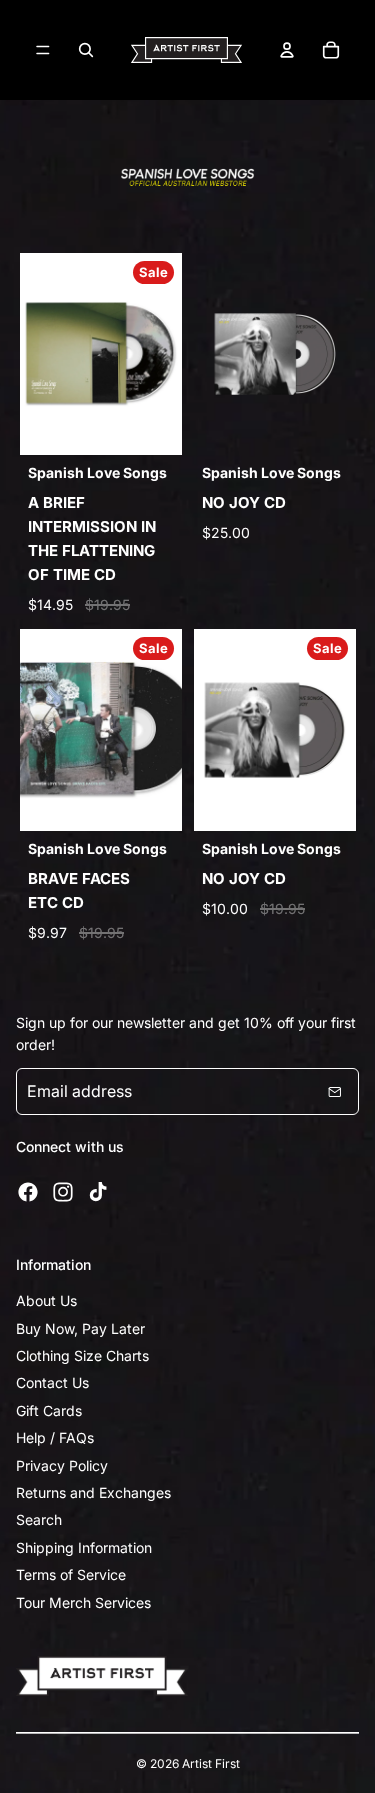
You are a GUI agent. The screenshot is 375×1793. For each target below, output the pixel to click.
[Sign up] (335, 1092)
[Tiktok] (98, 1192)
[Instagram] (63, 1192)
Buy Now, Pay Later (80, 1328)
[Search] (86, 50)
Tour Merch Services (83, 1602)
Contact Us (52, 1382)
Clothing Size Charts (82, 1355)
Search (39, 1519)
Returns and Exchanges (93, 1492)
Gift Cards (49, 1410)
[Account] (287, 50)
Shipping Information (84, 1547)
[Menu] (43, 50)
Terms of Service (71, 1574)
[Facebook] (28, 1192)
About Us (46, 1300)
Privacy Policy (62, 1465)
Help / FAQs (55, 1437)
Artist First (211, 1763)
